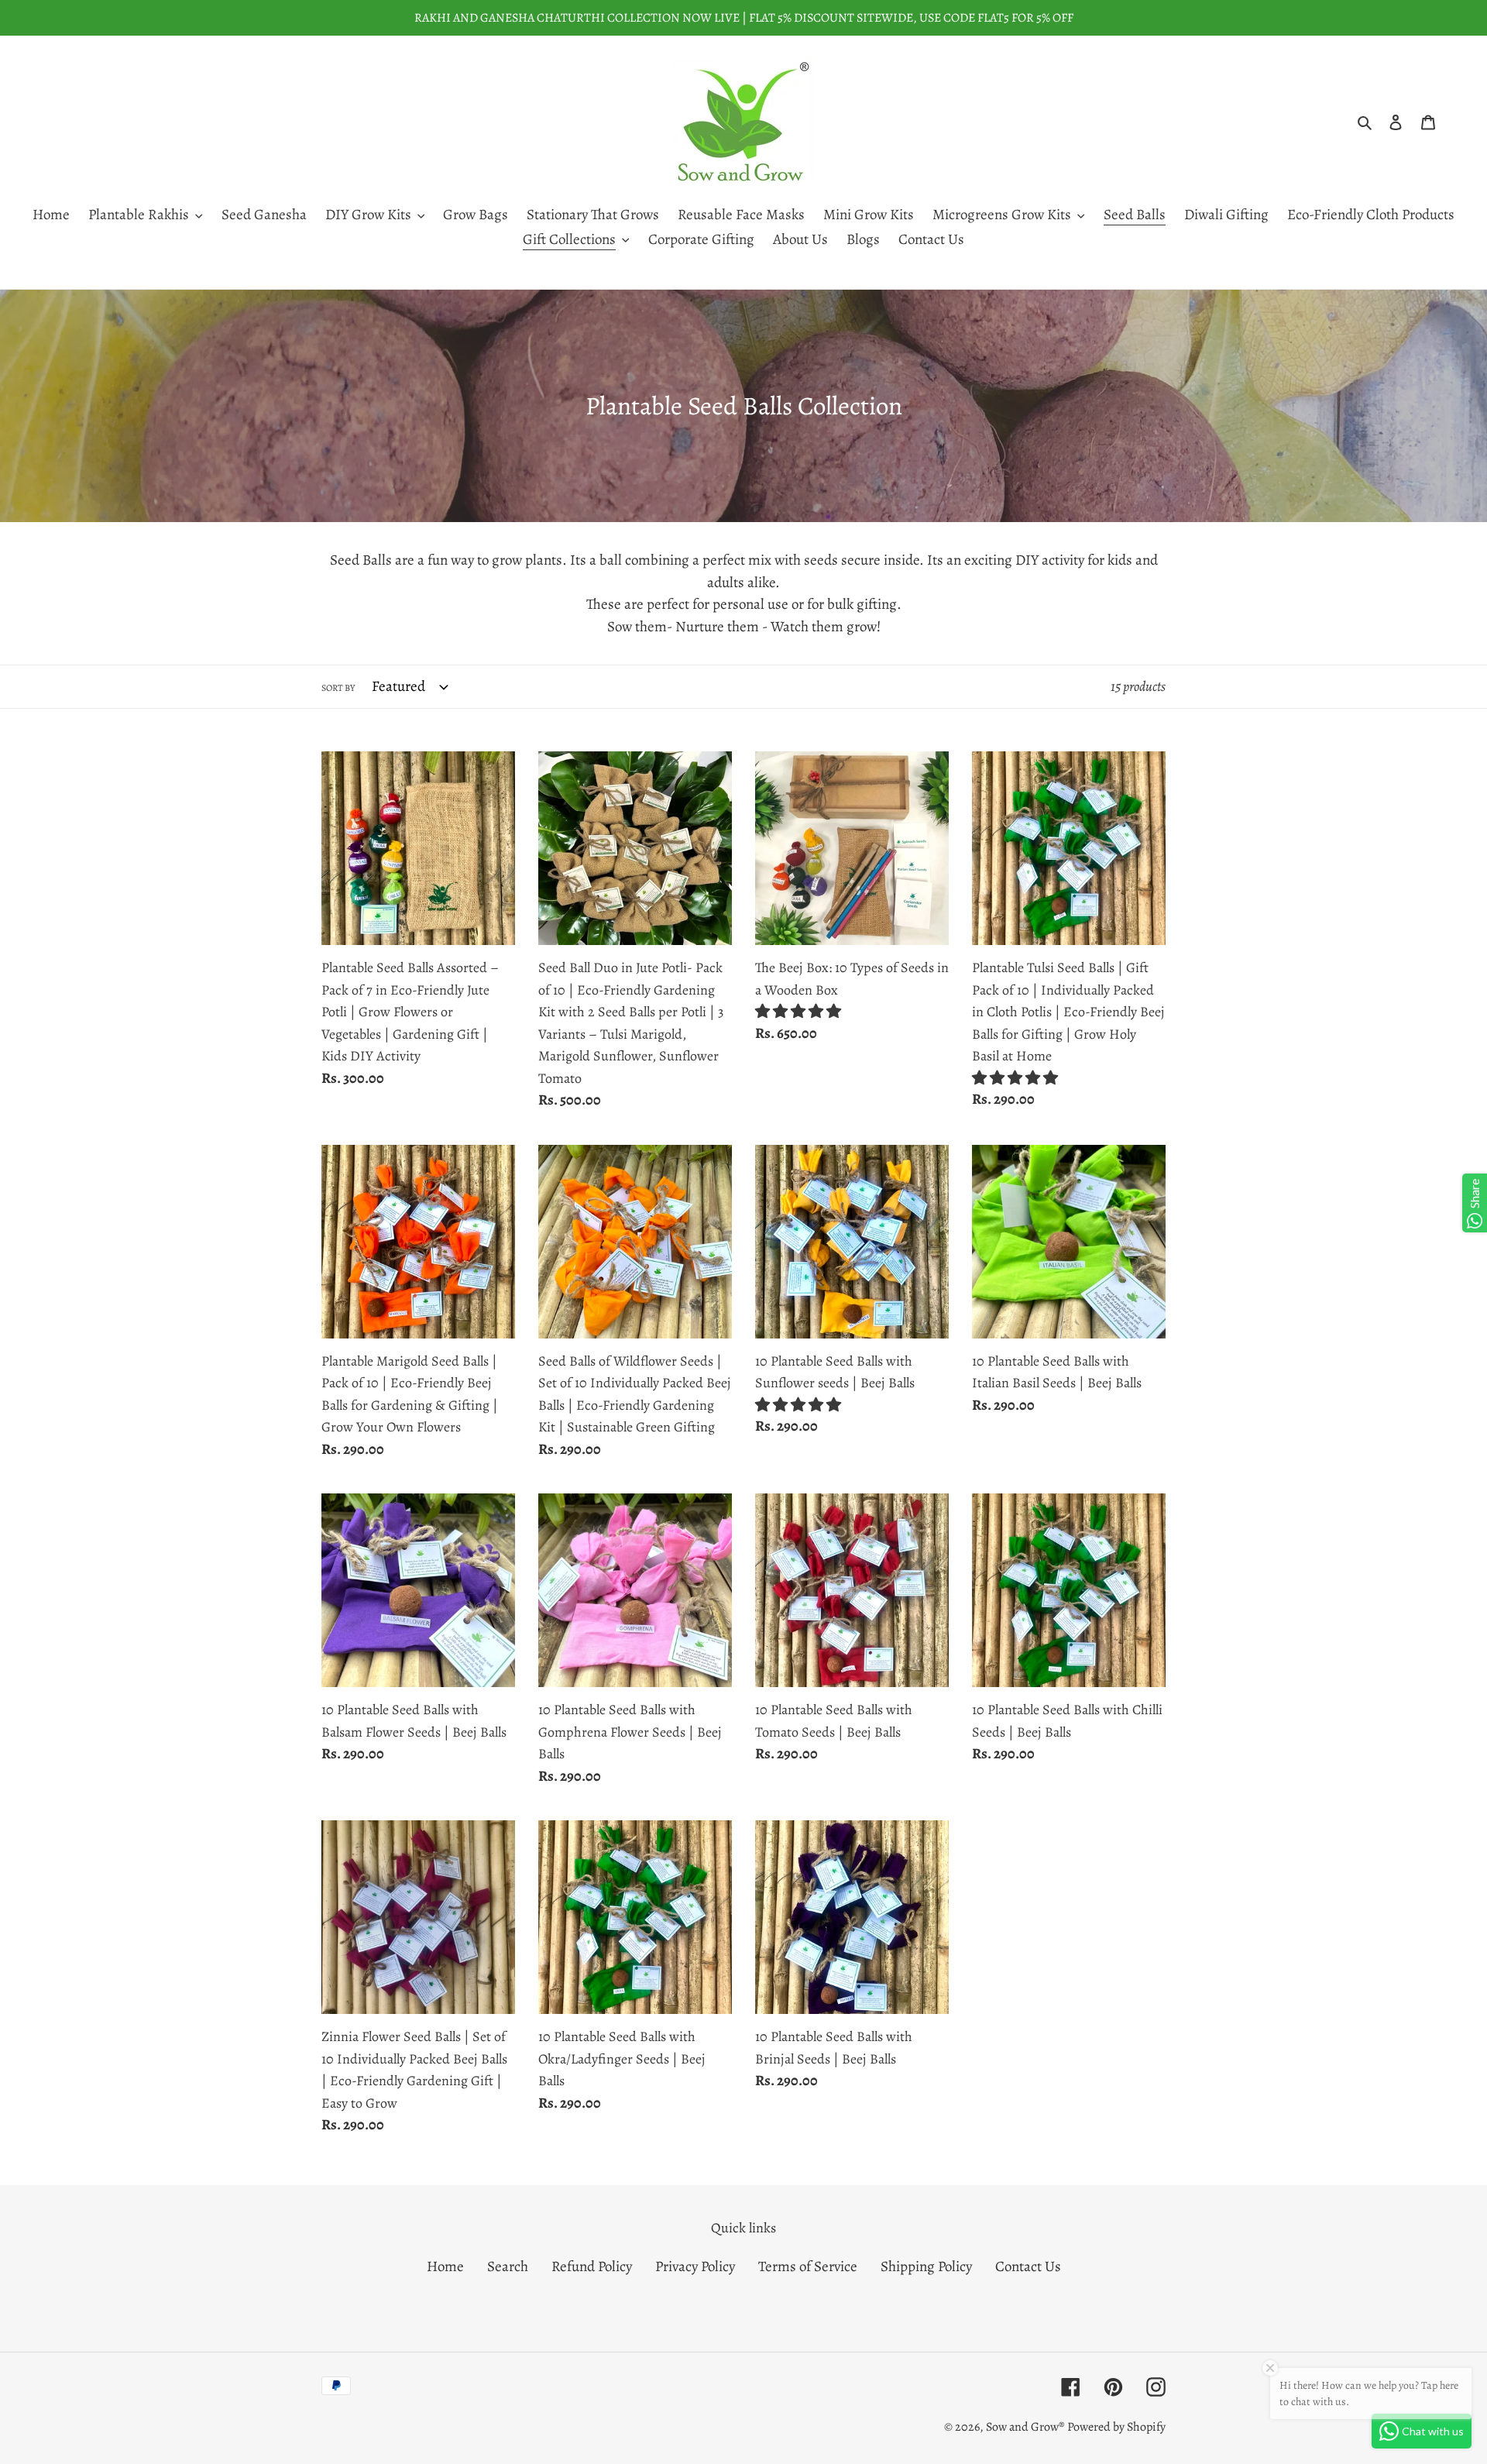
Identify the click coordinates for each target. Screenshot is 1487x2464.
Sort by (338, 688)
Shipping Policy (926, 2266)
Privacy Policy (695, 2266)
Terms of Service (808, 2266)
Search (508, 2266)
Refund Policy (592, 2266)
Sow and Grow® (1025, 2427)
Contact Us (1028, 2266)
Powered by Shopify (1116, 2427)
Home (445, 2266)
